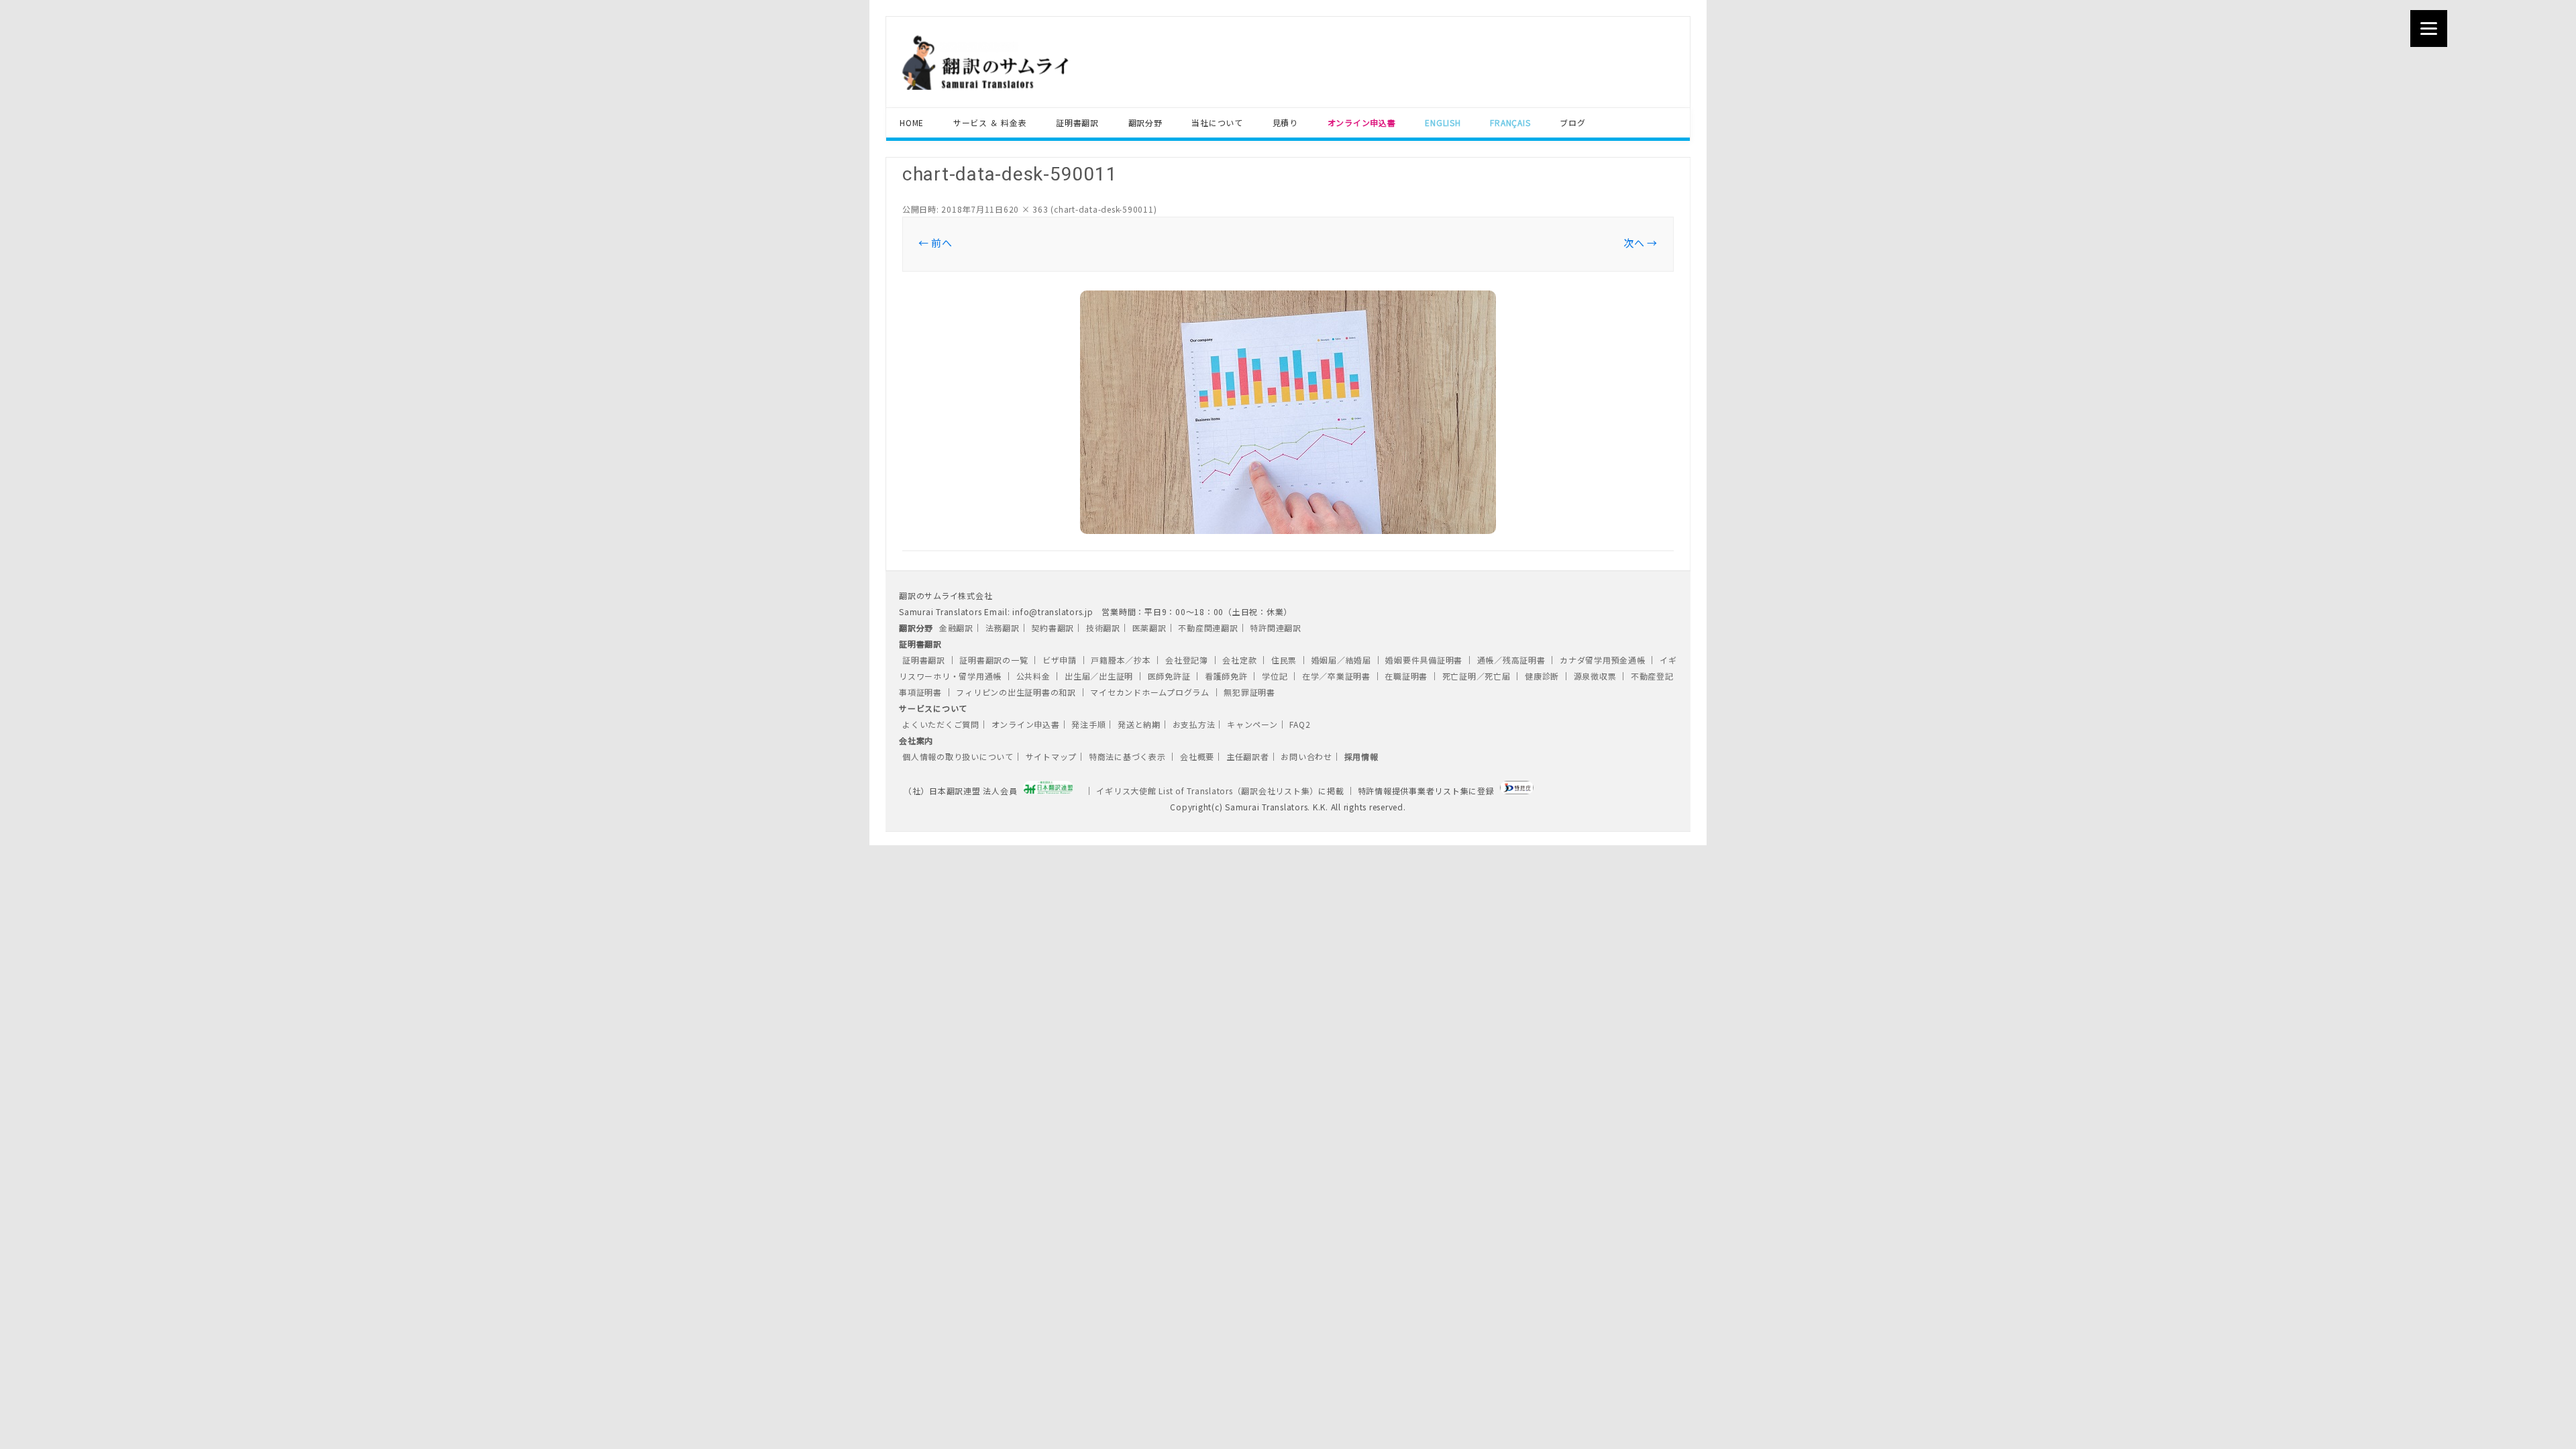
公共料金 (1033, 676)
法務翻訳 (1003, 628)
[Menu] (2429, 29)
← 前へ (935, 243)
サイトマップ (1052, 756)
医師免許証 (1169, 676)
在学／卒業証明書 (1336, 676)
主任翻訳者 (1248, 756)
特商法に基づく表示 (1129, 756)
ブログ (1572, 122)
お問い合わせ (1306, 756)
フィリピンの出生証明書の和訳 (1016, 692)
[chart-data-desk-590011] (1288, 412)
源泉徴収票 (1595, 676)
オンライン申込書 (1026, 724)
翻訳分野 (1145, 122)
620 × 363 (1026, 209)
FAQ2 (1300, 724)
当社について (1217, 122)
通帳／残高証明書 (1511, 660)
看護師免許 (1226, 676)
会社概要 (1197, 756)
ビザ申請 (1060, 660)
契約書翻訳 (1053, 628)
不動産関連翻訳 (1208, 628)
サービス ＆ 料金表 (990, 122)
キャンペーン (1252, 724)
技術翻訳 (1103, 628)
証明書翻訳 (1077, 122)
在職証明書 (1406, 676)
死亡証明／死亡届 (1477, 676)
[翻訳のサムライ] (1024, 86)
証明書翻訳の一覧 (994, 660)
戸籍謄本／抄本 (1121, 660)
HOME (912, 122)
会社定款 (1239, 660)
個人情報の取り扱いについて (958, 756)
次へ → (1641, 243)
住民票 (1284, 660)
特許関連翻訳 (1276, 628)
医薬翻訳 (1149, 628)
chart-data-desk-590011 (1104, 209)
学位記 (1275, 676)
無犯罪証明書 (1249, 692)
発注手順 (1088, 724)
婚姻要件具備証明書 (1424, 660)
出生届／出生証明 (1099, 676)
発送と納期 (1139, 724)
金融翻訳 (956, 628)
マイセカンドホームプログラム (1150, 692)
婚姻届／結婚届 (1341, 660)
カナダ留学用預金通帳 (1603, 660)
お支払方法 (1194, 724)
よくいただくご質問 (941, 724)
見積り (1285, 122)
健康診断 (1542, 676)
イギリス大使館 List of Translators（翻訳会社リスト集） (1207, 791)
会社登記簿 (1187, 660)
